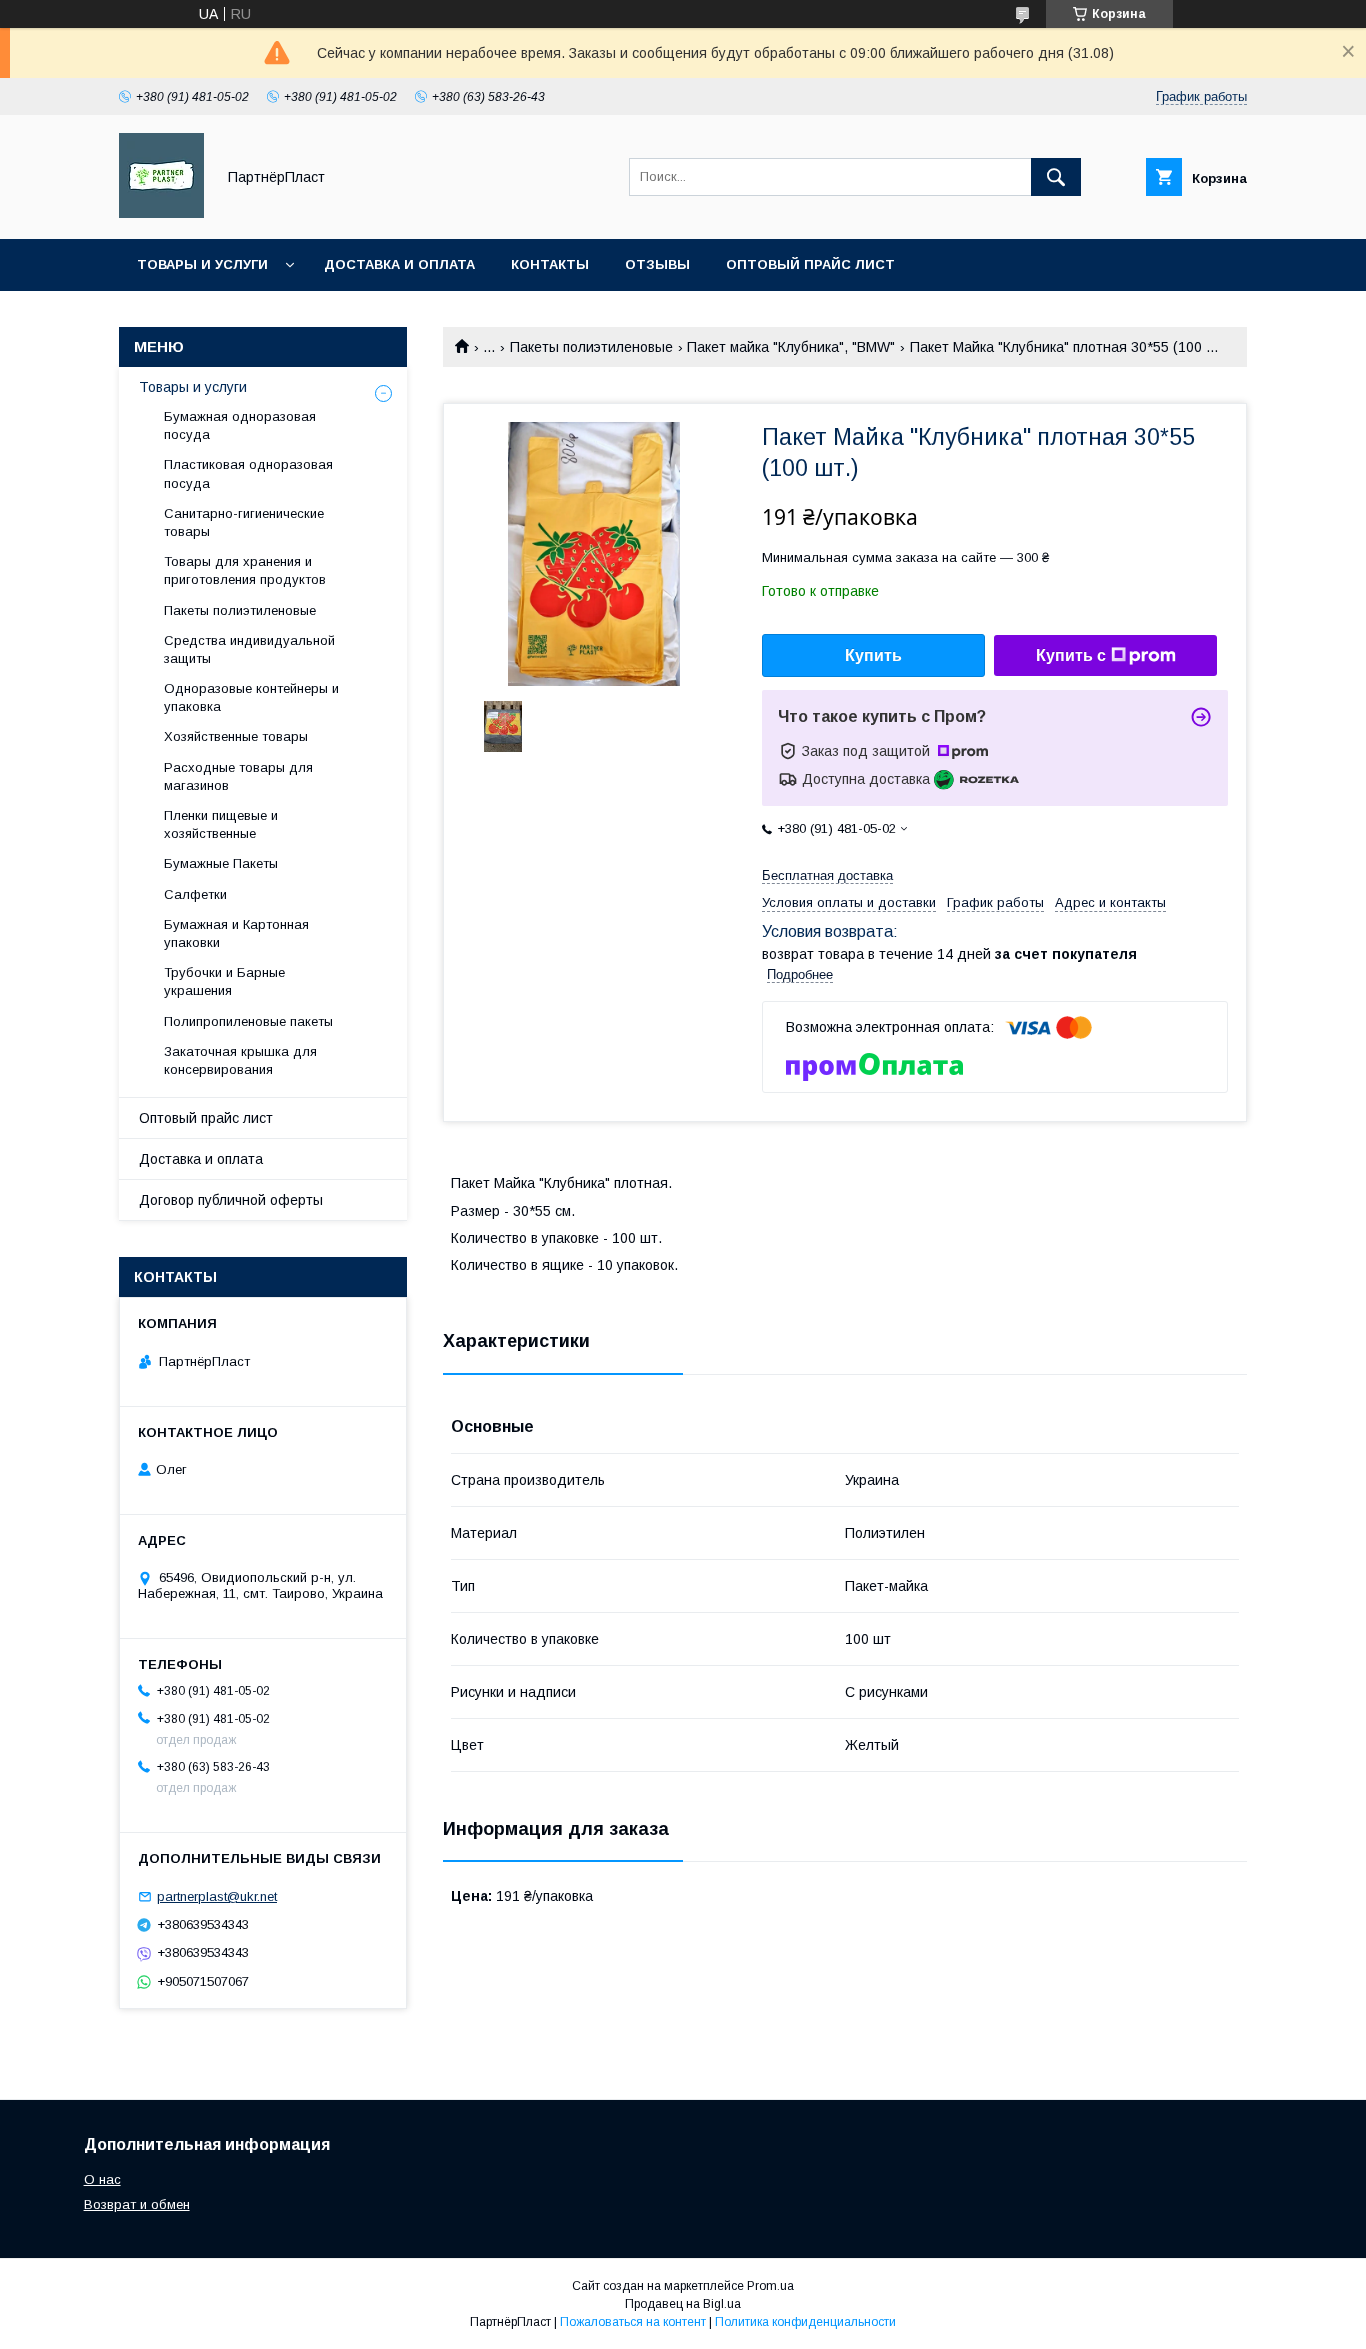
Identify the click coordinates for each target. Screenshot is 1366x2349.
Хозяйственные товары (236, 736)
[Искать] (1056, 177)
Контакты (550, 264)
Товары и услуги (202, 264)
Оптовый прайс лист (810, 264)
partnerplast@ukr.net (217, 1896)
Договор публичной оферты (231, 1200)
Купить (873, 655)
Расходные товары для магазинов (238, 776)
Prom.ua (770, 2286)
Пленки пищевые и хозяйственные (221, 824)
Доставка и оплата (399, 264)
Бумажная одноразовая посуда (240, 425)
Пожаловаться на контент (633, 2322)
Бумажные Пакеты (221, 863)
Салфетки (195, 894)
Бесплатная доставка (827, 875)
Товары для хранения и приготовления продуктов (245, 570)
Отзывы (657, 264)
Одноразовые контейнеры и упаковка (251, 697)
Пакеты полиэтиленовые (591, 347)
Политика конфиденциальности (805, 2322)
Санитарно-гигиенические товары (244, 522)
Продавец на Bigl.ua (683, 2304)
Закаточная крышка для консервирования (240, 1060)
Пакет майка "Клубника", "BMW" (791, 347)
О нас (102, 2179)
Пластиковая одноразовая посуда (248, 473)
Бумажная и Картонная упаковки (236, 933)
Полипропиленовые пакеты (248, 1021)
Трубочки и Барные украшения (224, 981)
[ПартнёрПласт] (161, 213)
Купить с (1071, 655)
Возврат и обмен (137, 2204)
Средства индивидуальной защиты (249, 649)
